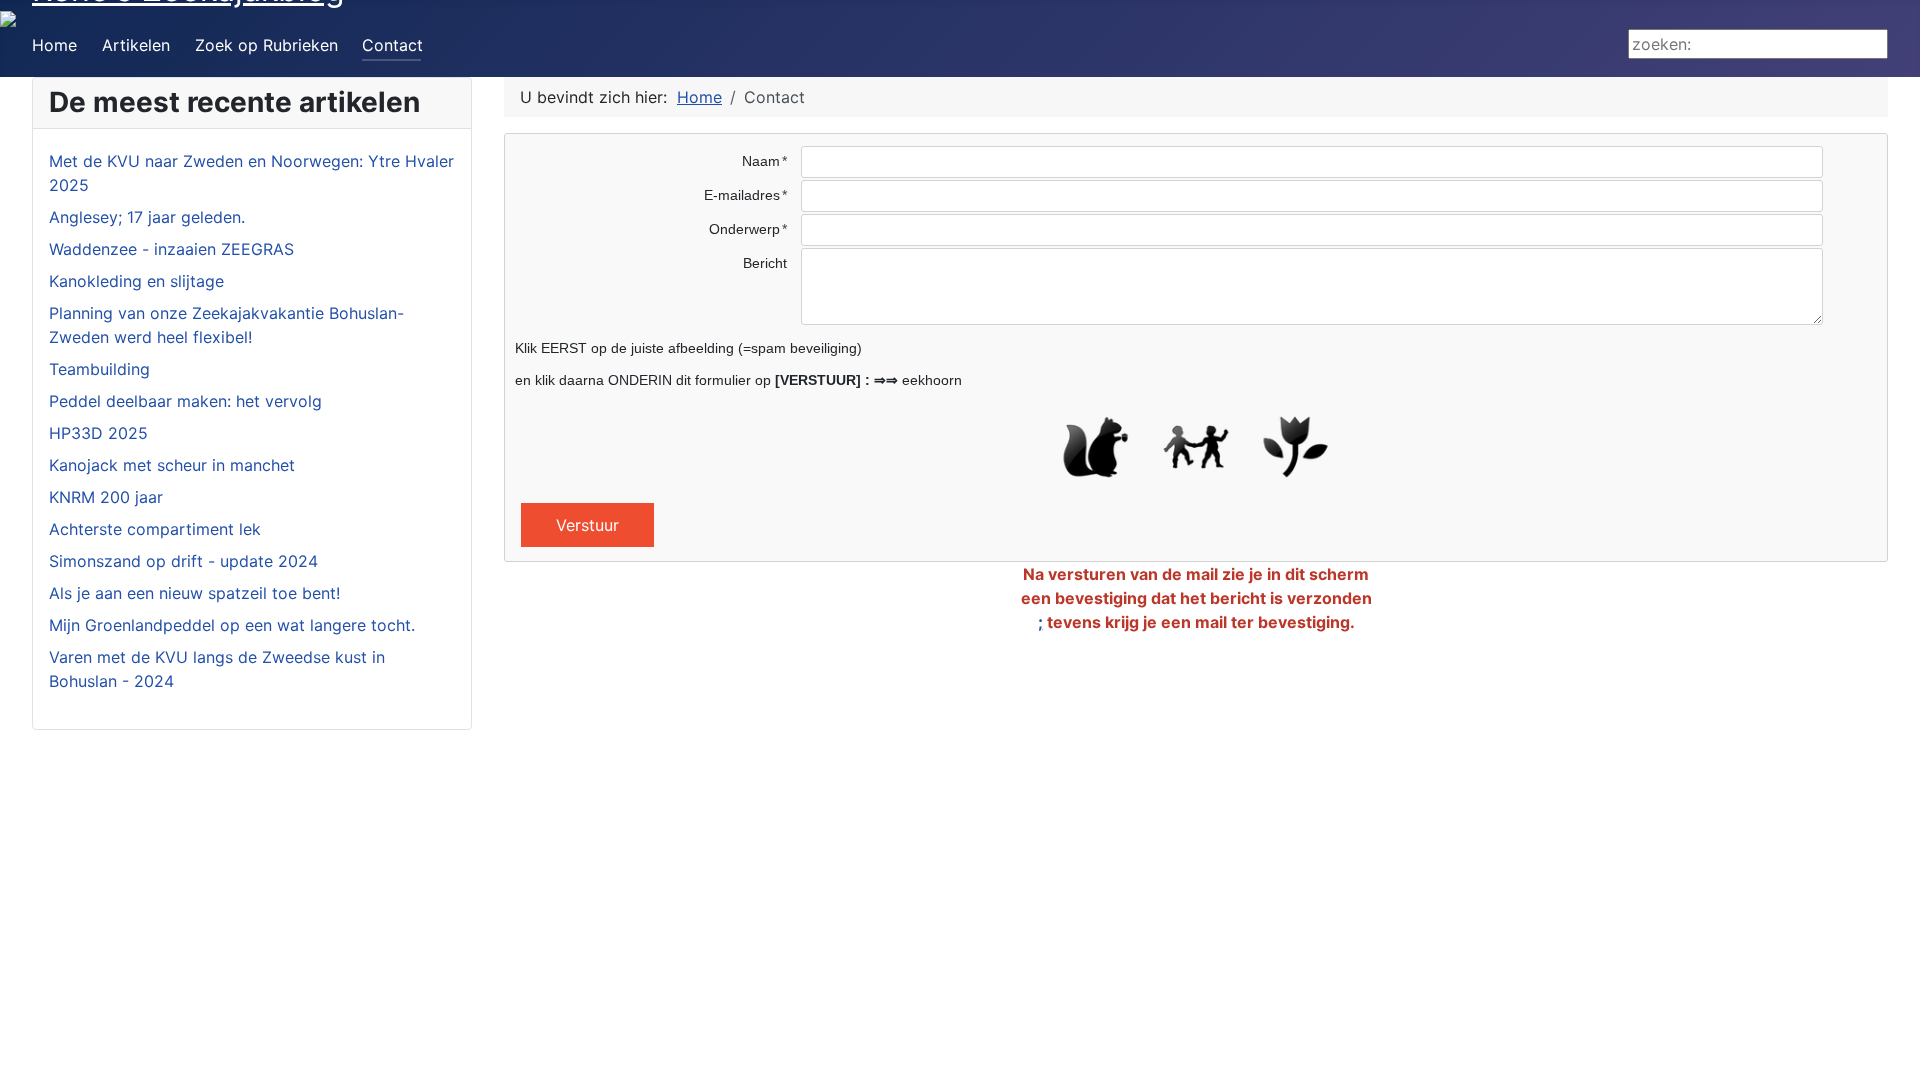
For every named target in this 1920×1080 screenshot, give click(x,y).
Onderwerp (744, 229)
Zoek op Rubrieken (266, 45)
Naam (761, 161)
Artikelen (136, 45)
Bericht (765, 263)
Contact (392, 45)
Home (54, 45)
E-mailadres (742, 195)
